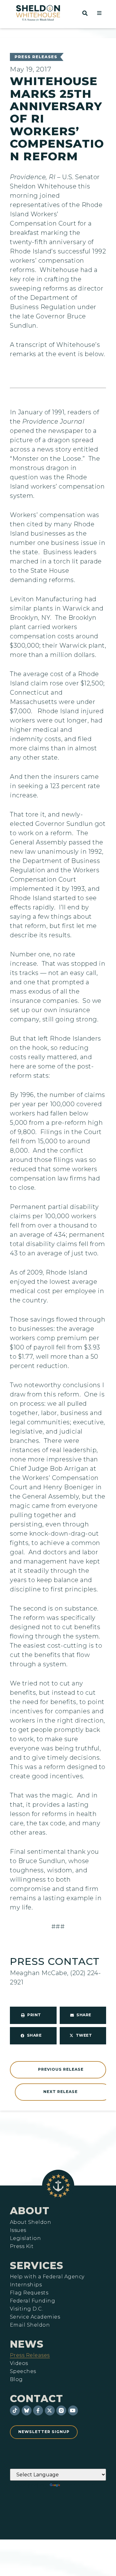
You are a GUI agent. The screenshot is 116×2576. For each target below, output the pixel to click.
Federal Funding (32, 2301)
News (27, 2344)
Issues (18, 2230)
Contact (37, 2399)
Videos (19, 2363)
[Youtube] (73, 2410)
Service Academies (35, 2317)
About (30, 2211)
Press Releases (36, 57)
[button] (99, 13)
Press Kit (22, 2246)
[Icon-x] (50, 2410)
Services (37, 2265)
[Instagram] (61, 2410)
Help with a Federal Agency (47, 2277)
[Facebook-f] (38, 2410)
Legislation (25, 2238)
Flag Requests (29, 2293)
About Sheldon (30, 2222)
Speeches (23, 2371)
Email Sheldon (30, 2325)
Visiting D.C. (26, 2309)
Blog (16, 2380)
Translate (78, 2485)
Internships (26, 2285)
